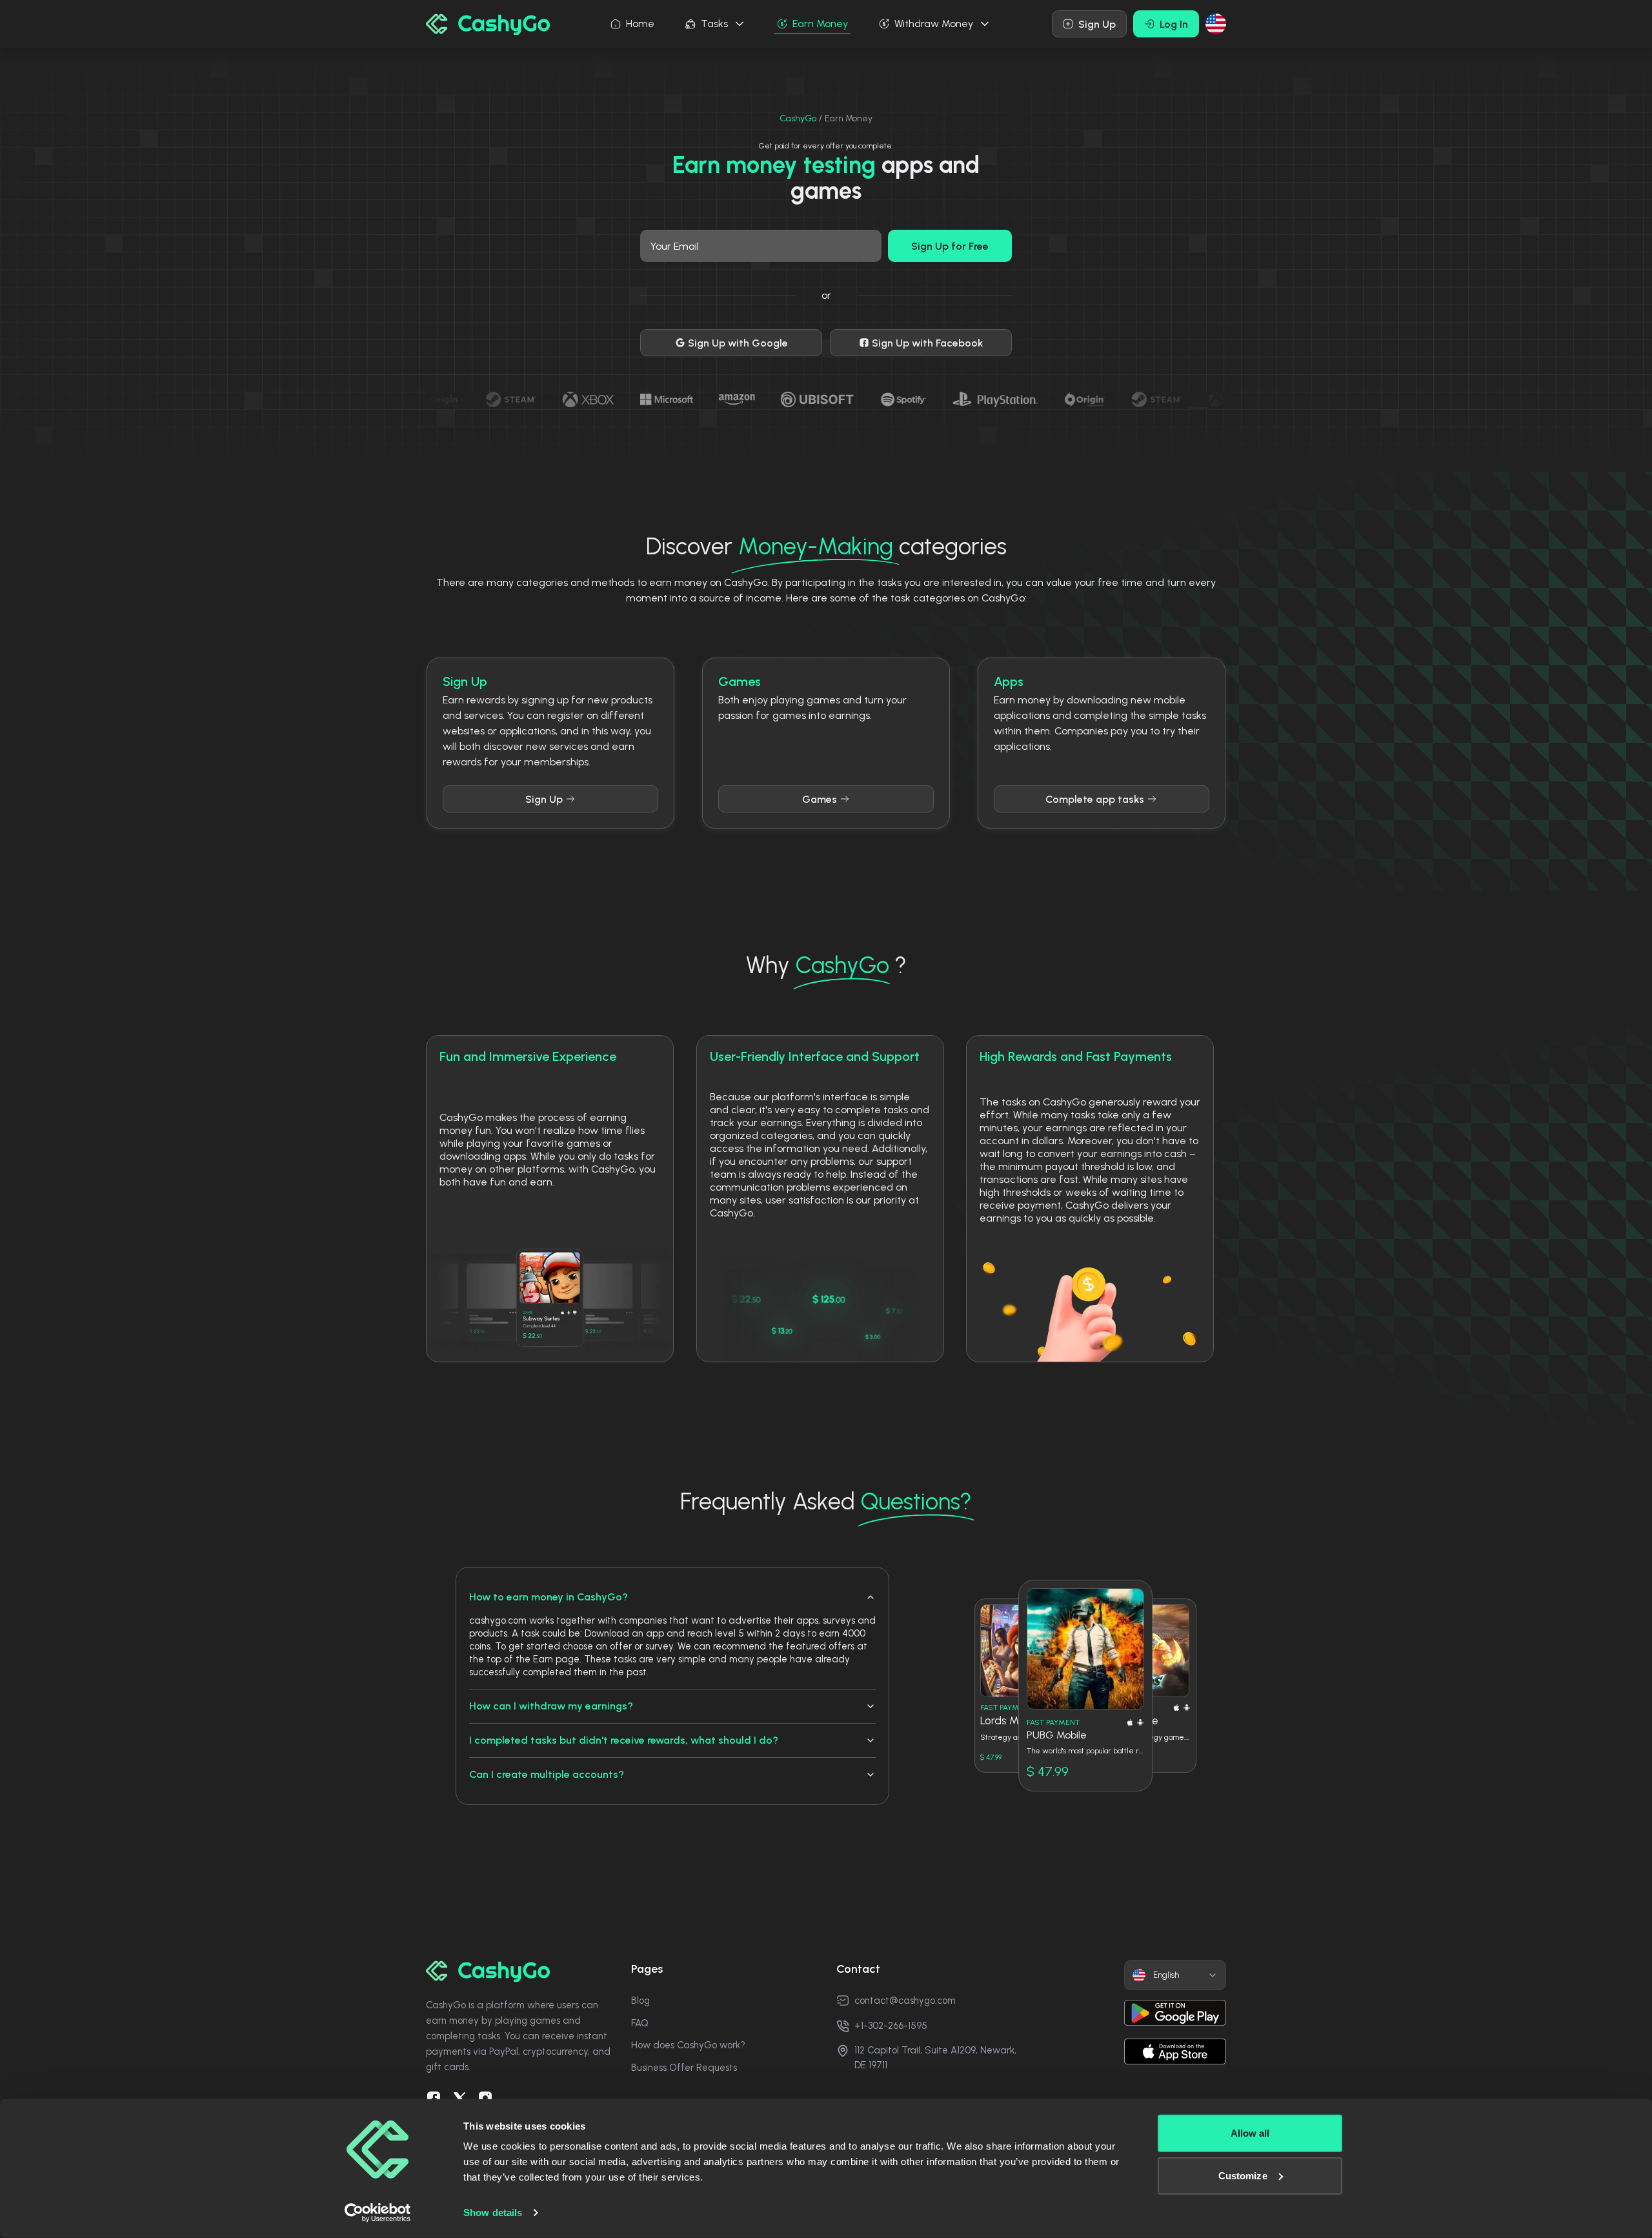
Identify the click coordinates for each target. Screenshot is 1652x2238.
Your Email (675, 246)
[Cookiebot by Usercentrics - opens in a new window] (378, 2213)
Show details (493, 2213)
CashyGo (798, 118)
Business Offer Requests (684, 2068)
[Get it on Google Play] (1175, 2013)
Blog (640, 2001)
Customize (1243, 2175)
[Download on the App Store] (1175, 2051)
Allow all (1250, 2133)
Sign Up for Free (950, 246)
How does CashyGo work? (688, 2045)
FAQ (640, 2023)
